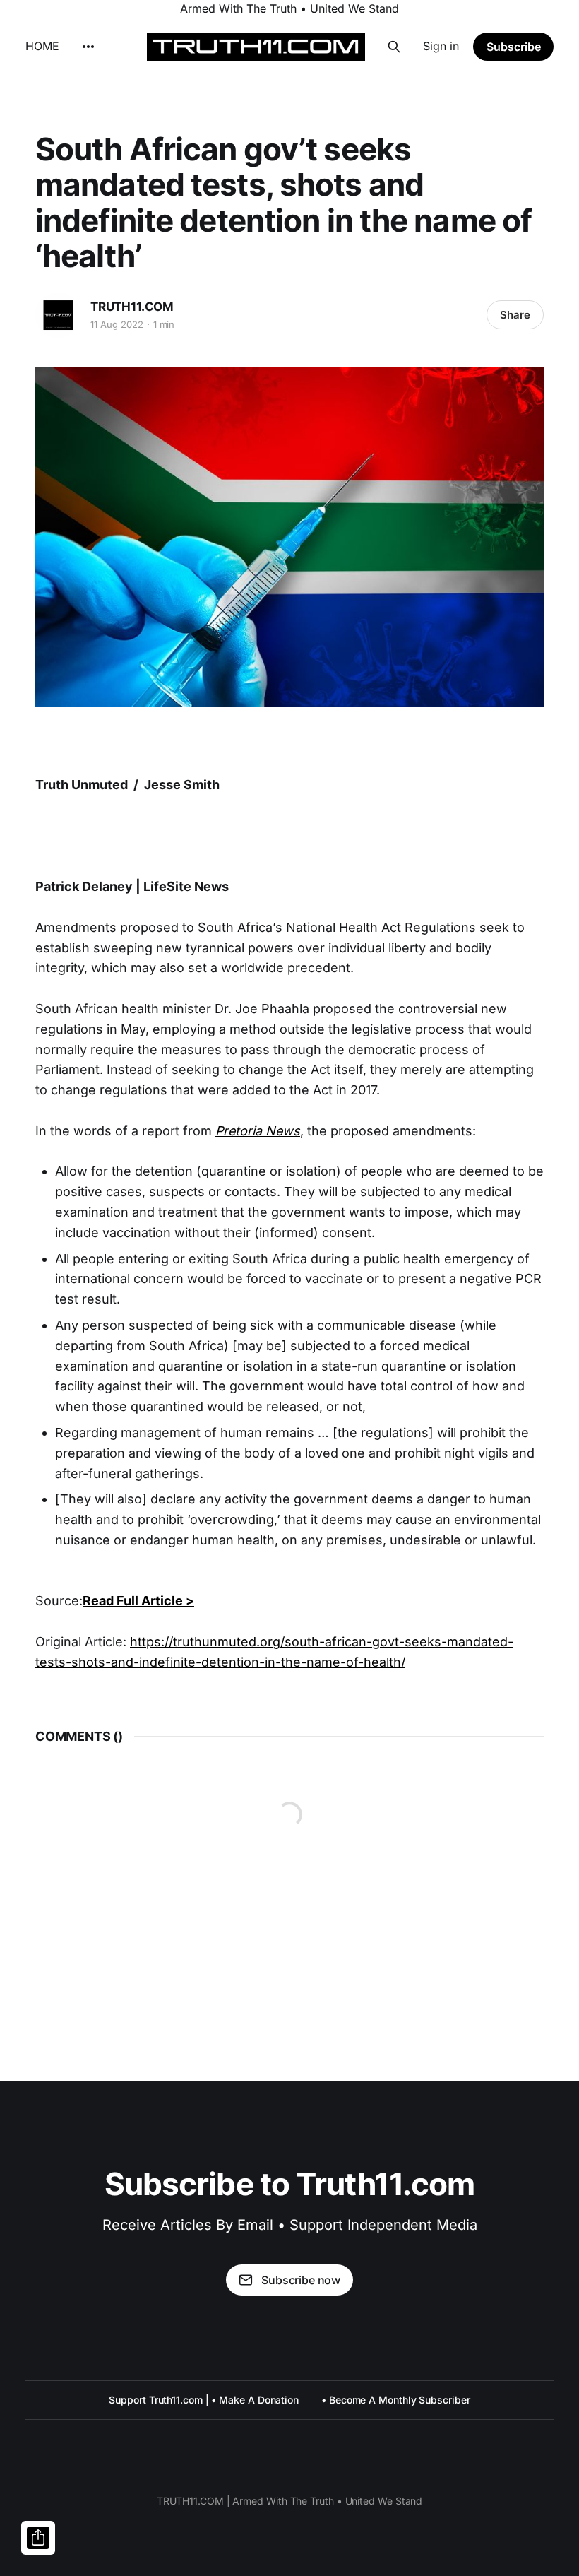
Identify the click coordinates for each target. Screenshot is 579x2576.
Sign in (441, 46)
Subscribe (514, 47)
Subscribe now (301, 2280)
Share (515, 315)
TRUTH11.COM (132, 307)
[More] (88, 47)
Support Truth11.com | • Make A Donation (204, 2400)
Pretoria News (258, 1131)
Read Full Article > (138, 1601)
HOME (42, 46)
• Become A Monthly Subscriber (396, 2400)
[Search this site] (394, 47)
